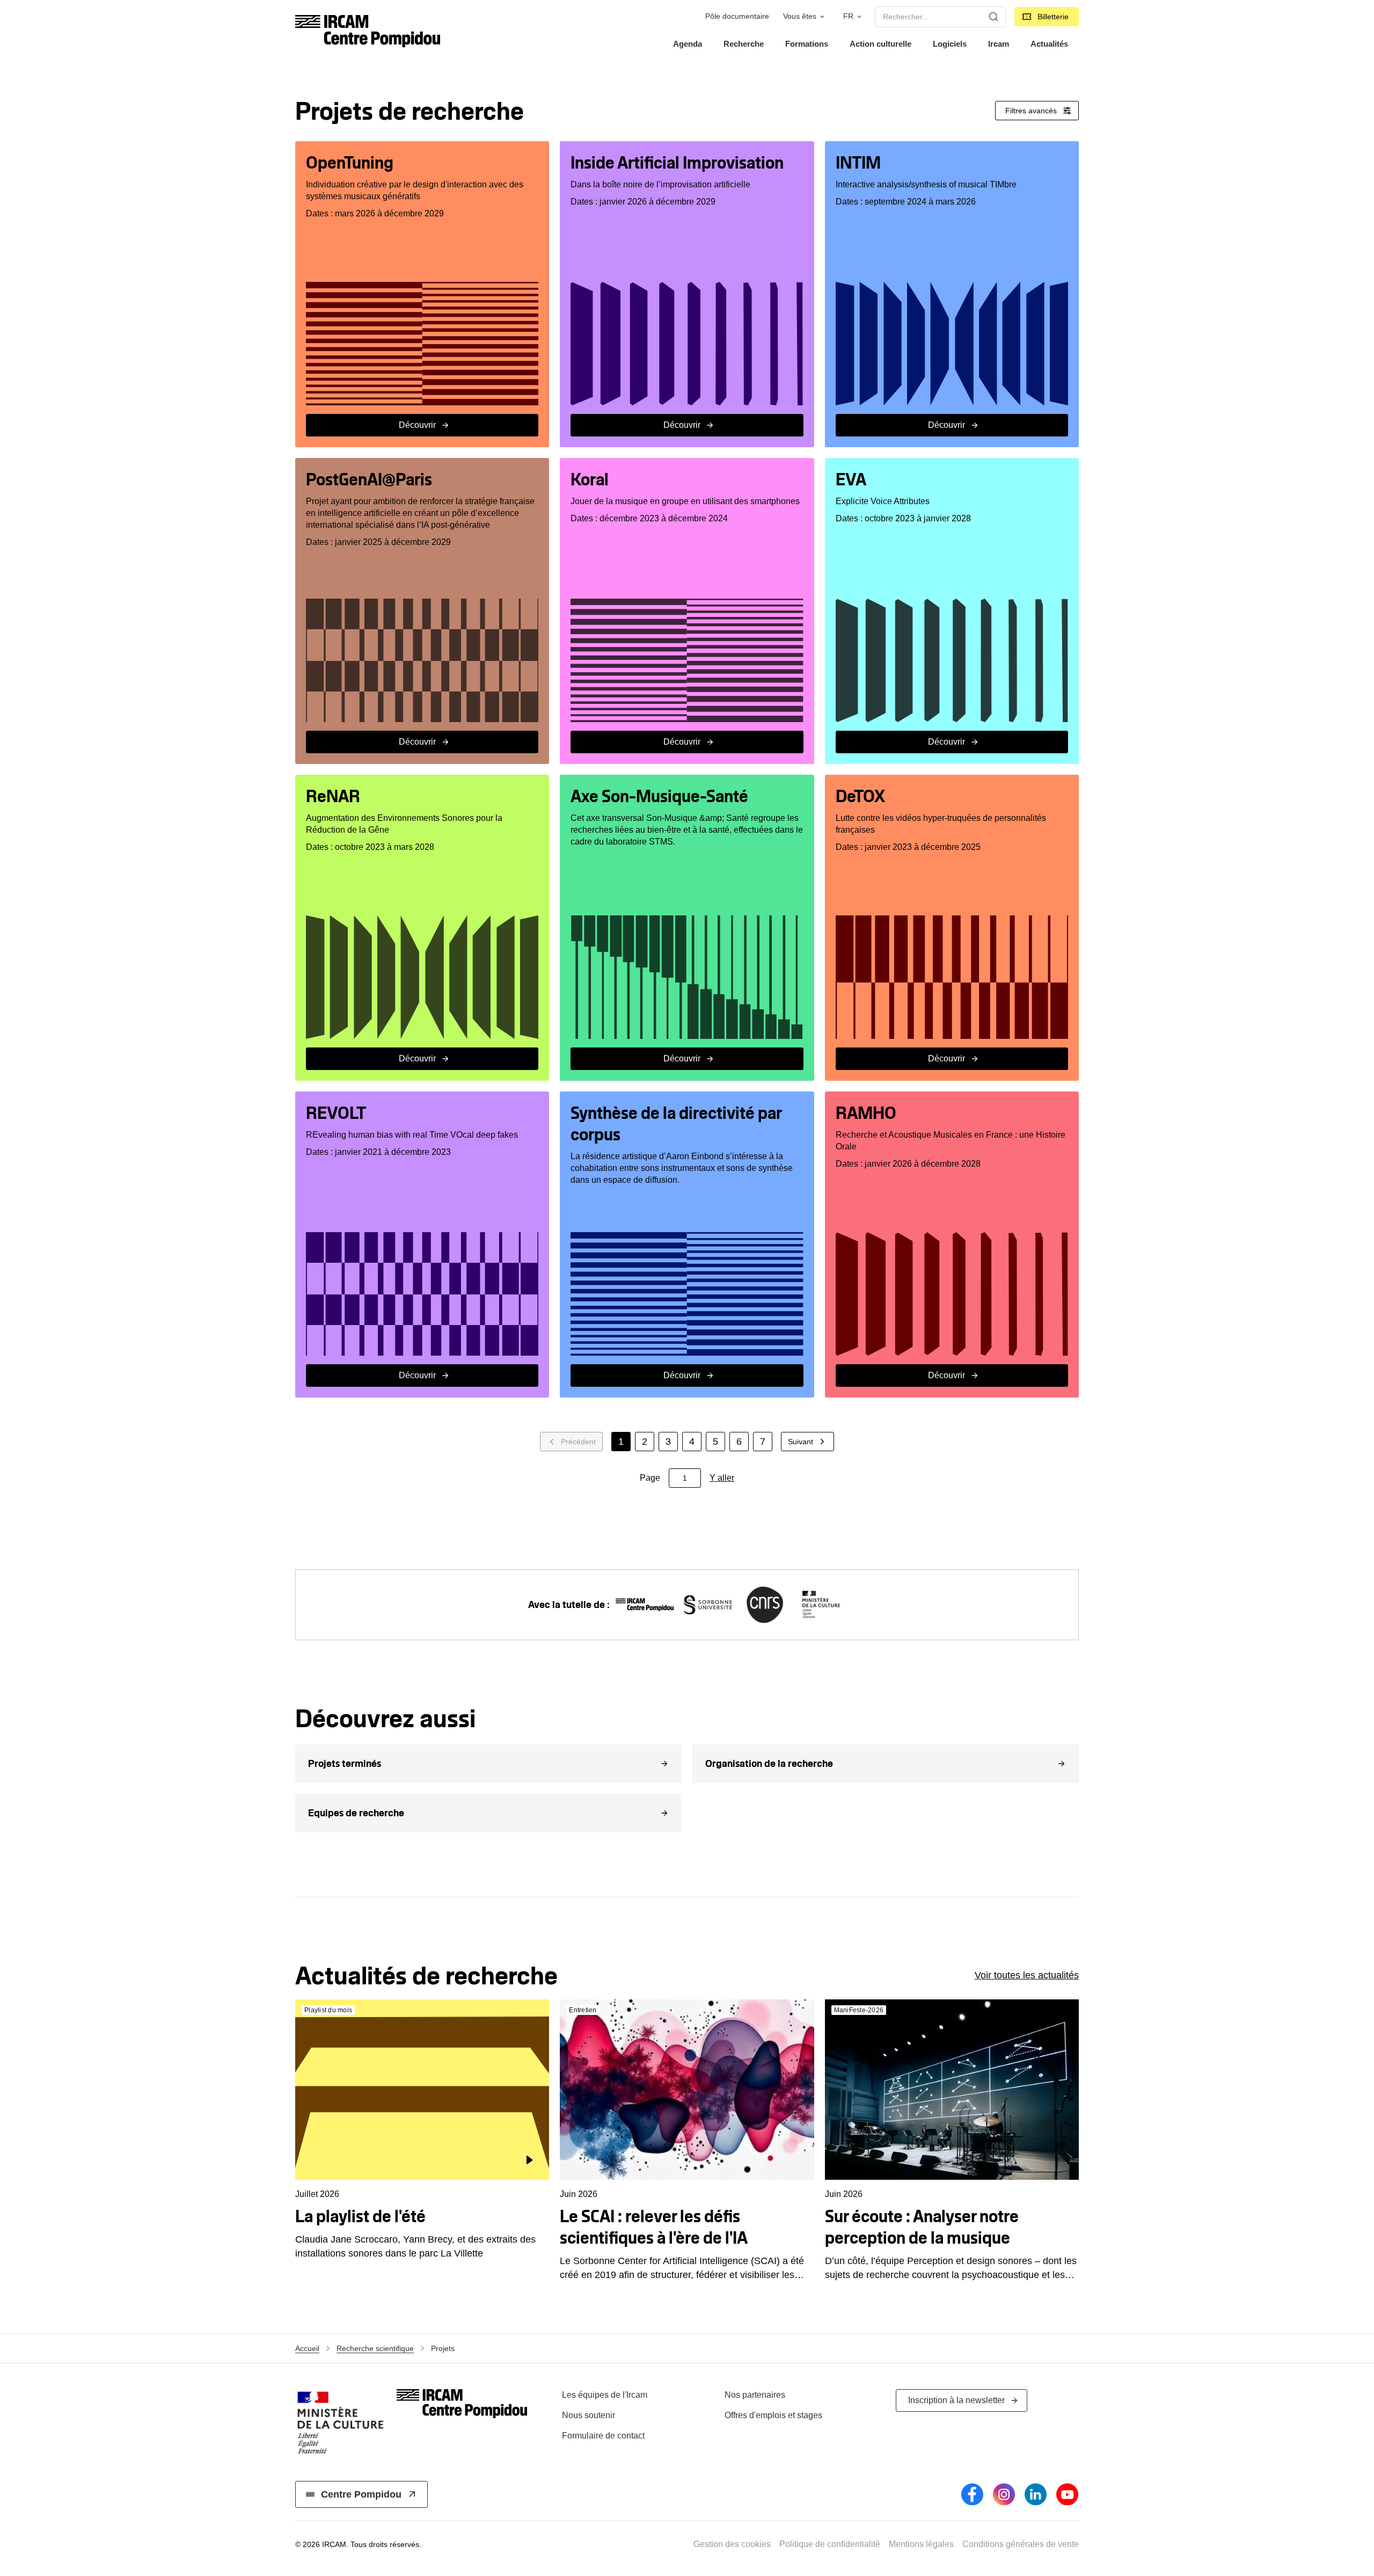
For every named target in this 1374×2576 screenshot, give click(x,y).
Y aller (722, 1478)
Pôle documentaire (737, 16)
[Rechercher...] (993, 17)
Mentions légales (921, 2544)
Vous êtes (800, 16)
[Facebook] (972, 2494)
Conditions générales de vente (1021, 2544)
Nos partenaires (755, 2395)
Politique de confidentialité (830, 2544)
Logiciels (950, 44)
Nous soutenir (589, 2415)
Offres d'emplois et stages (773, 2415)
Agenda (688, 44)
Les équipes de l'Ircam (605, 2395)
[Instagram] (1004, 2494)
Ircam (999, 44)
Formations (807, 44)
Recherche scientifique (375, 2348)
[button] (488, 1764)
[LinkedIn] (1036, 2494)
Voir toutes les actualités (1027, 1975)
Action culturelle (880, 44)
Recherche (744, 44)
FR (848, 16)
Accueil (307, 2348)
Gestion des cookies (732, 2544)
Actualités (1049, 44)
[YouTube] (1067, 2494)
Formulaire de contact (603, 2436)
